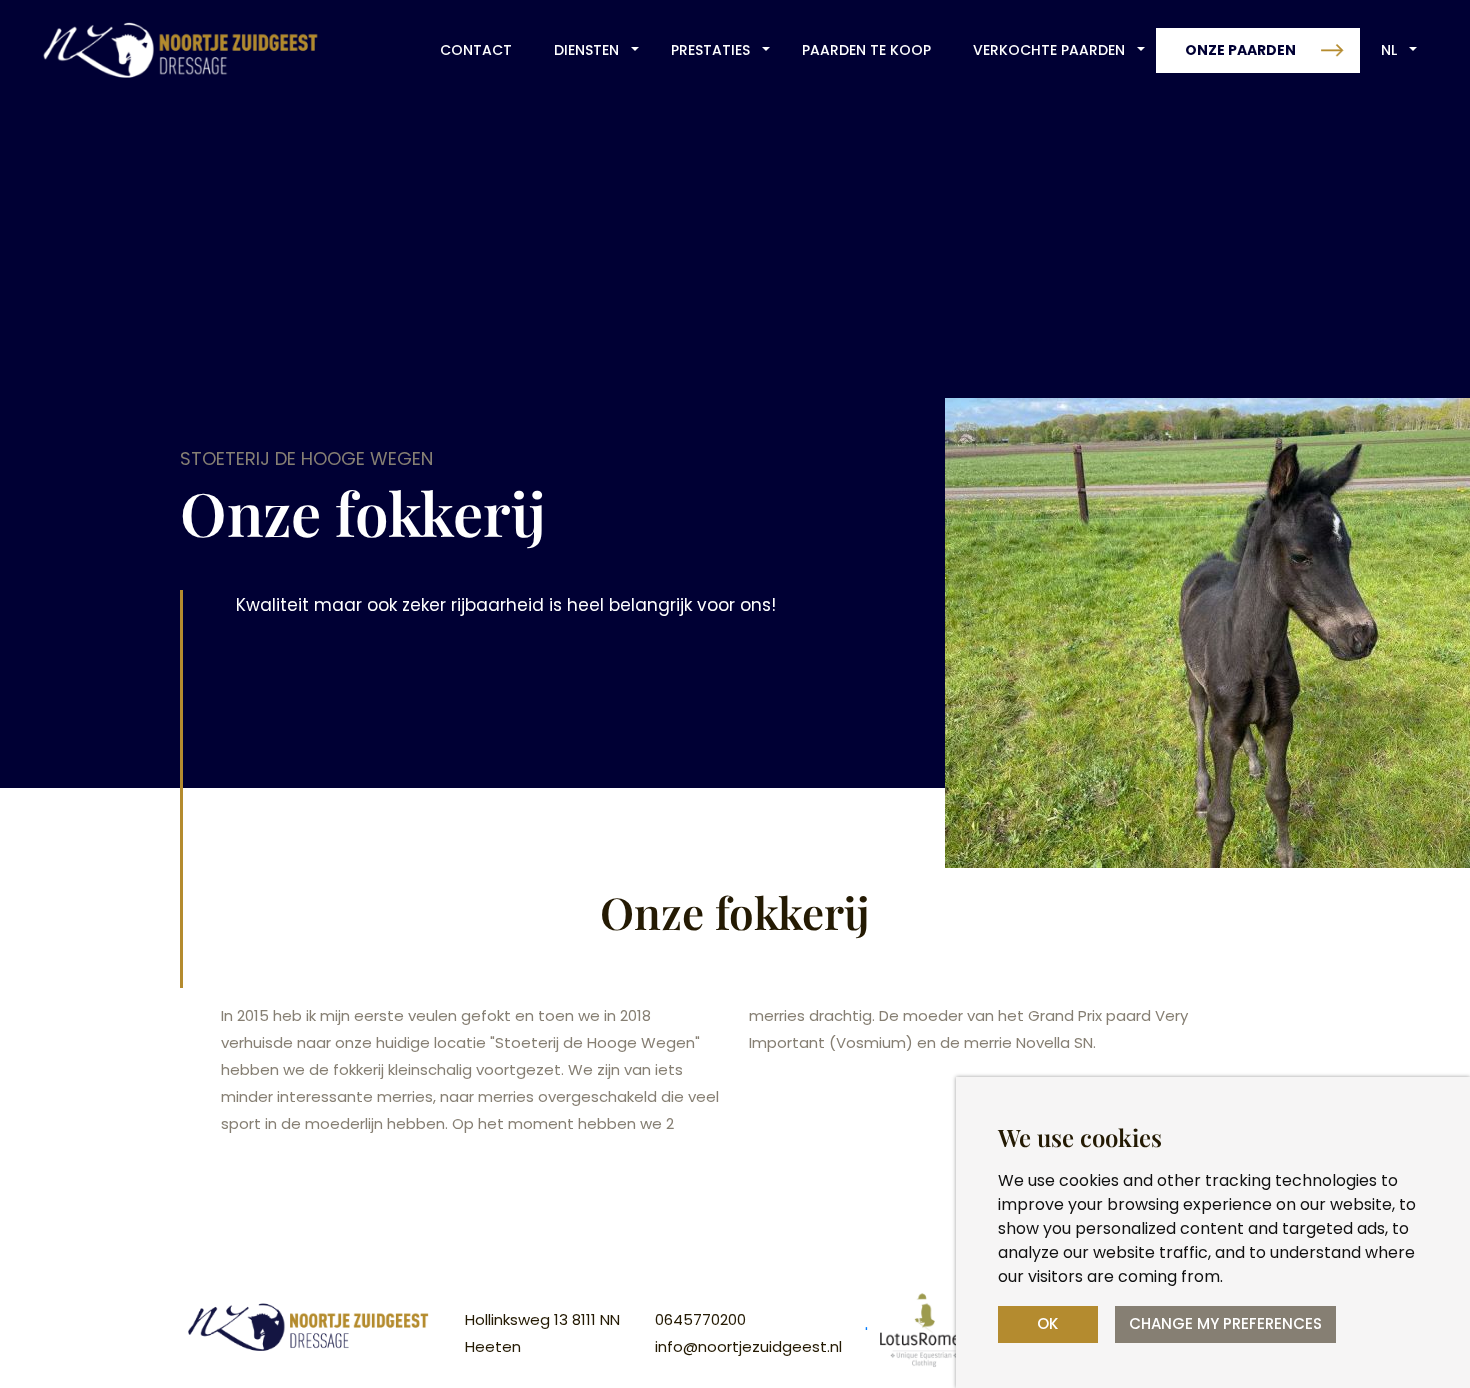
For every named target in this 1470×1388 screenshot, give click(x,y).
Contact (476, 50)
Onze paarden (1240, 50)
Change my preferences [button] (1225, 1323)
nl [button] (1389, 50)
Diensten (586, 50)
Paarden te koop (866, 50)
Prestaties (710, 50)
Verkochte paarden (1049, 50)
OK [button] (1047, 1323)
